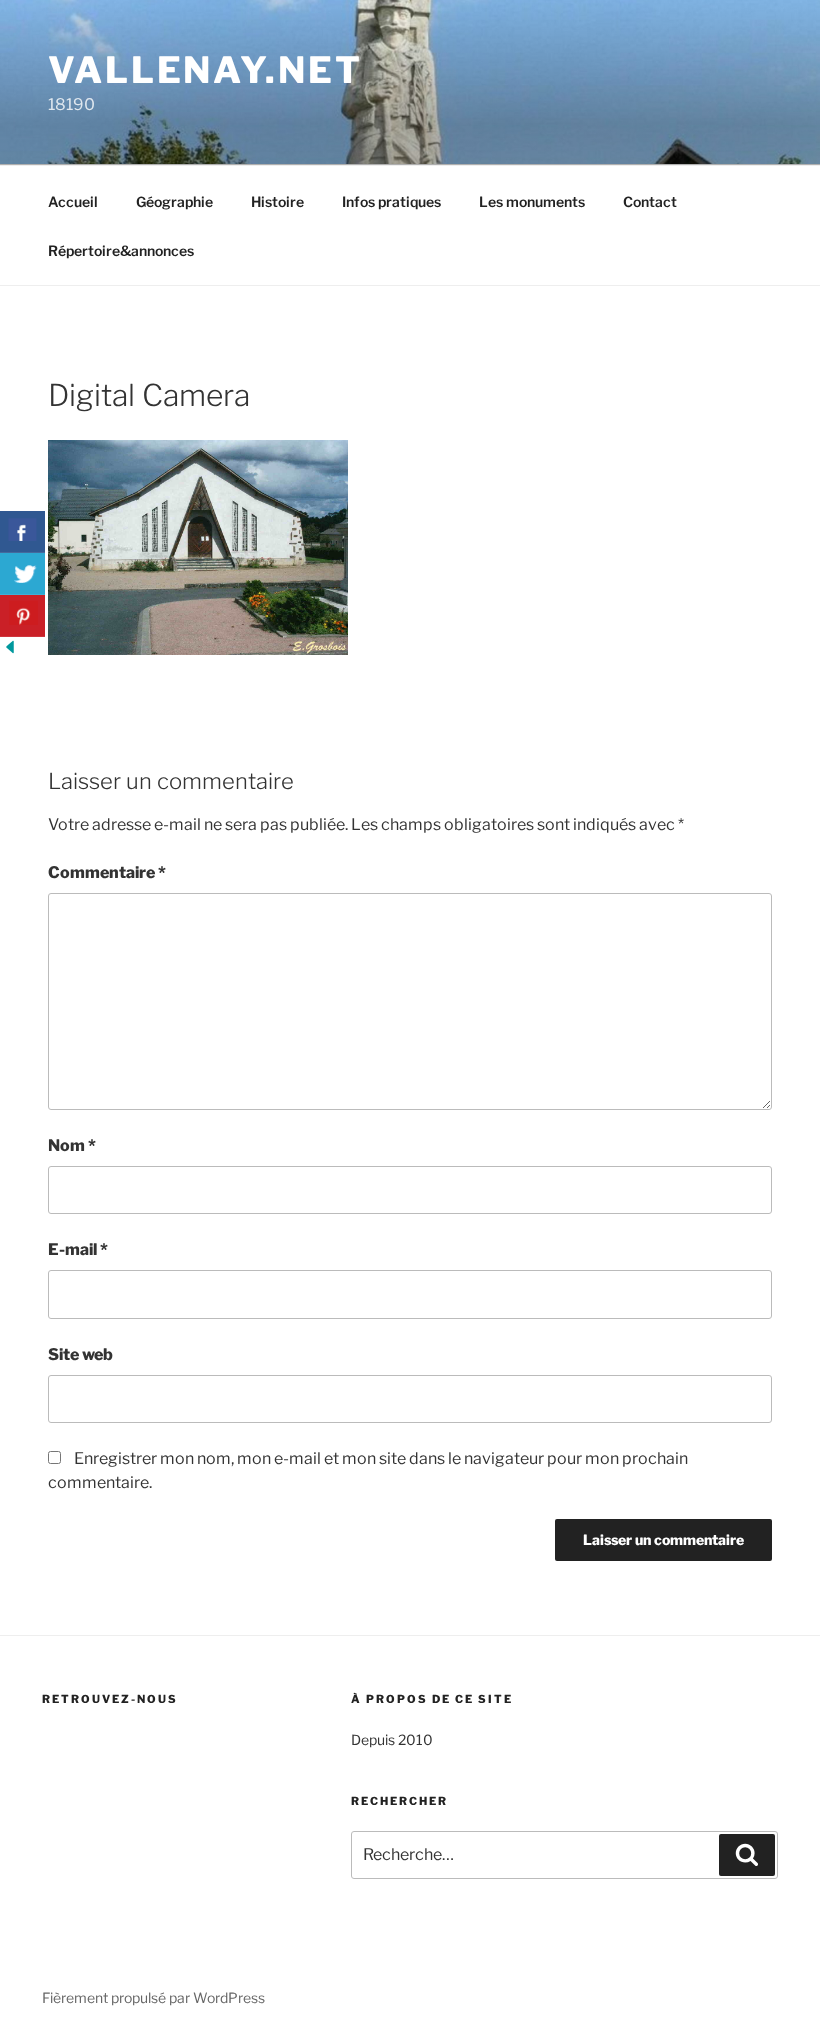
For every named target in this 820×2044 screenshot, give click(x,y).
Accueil (73, 201)
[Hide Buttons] (10, 651)
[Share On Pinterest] (22, 616)
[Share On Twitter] (22, 574)
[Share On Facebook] (22, 532)
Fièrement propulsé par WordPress (153, 1997)
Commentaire (107, 872)
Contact (650, 201)
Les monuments (532, 201)
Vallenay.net (205, 70)
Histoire (277, 201)
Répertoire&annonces (121, 250)
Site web (80, 1354)
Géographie (174, 201)
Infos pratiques (391, 201)
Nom (72, 1145)
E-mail (78, 1249)
